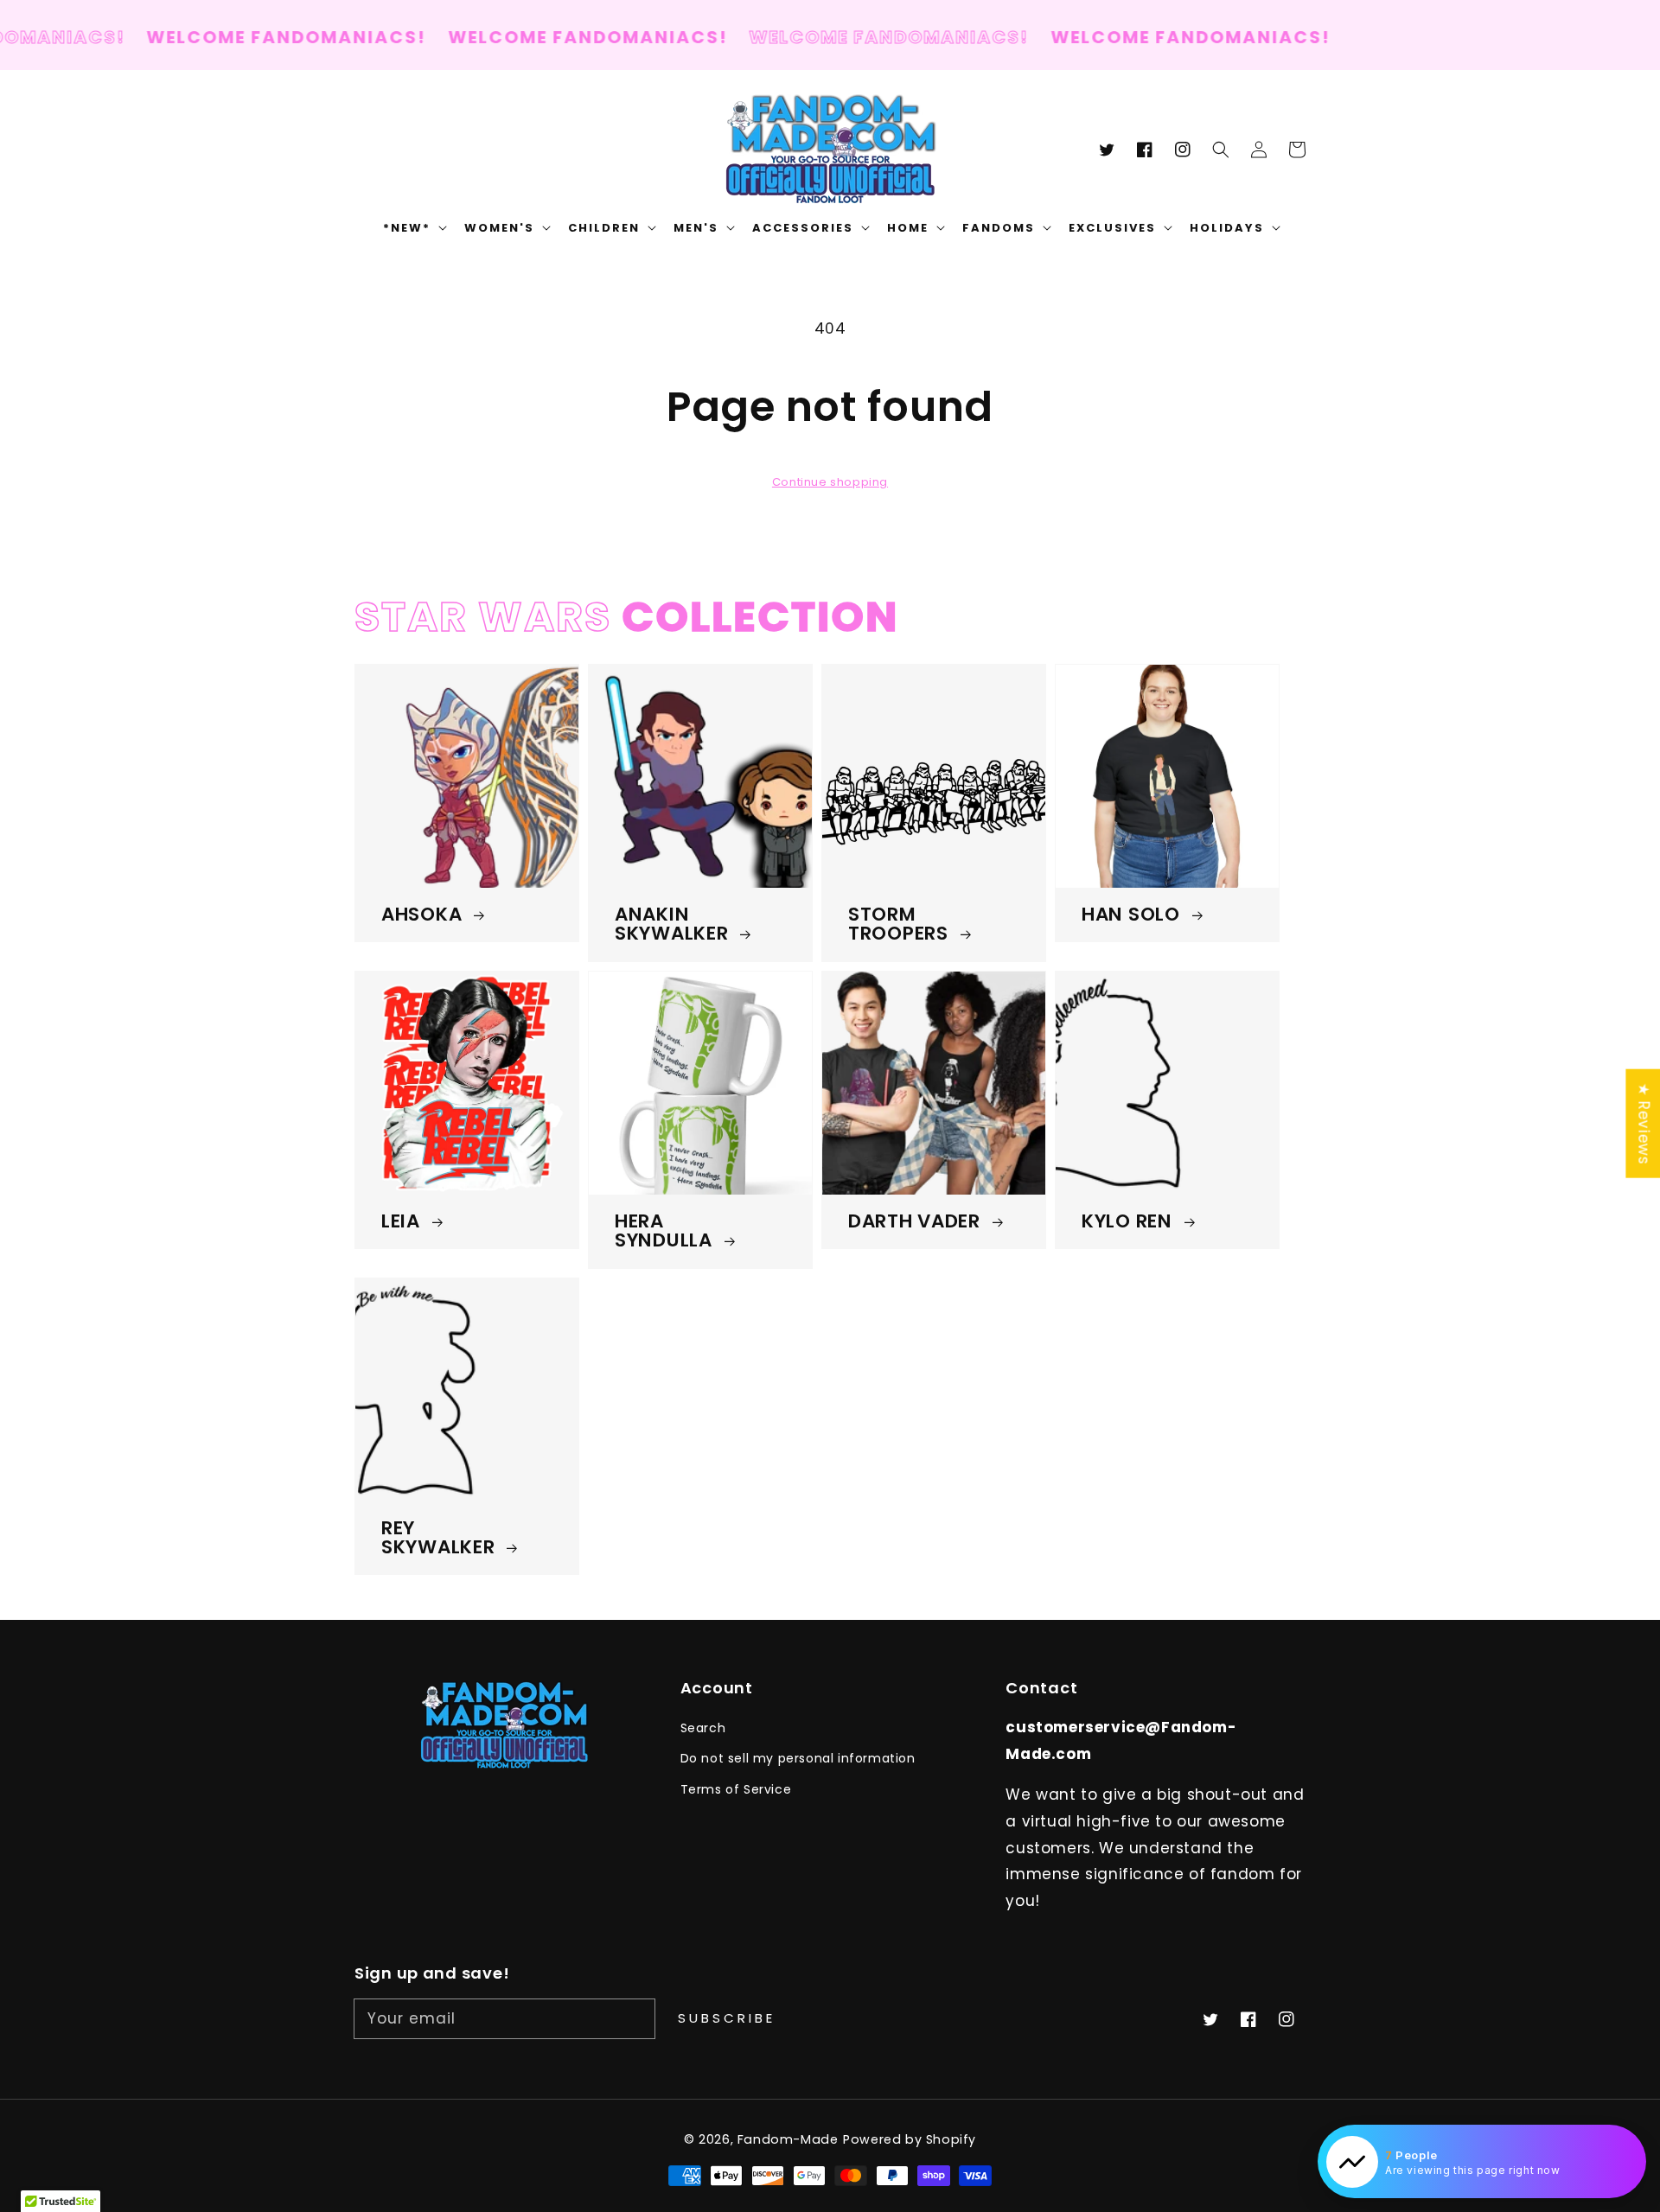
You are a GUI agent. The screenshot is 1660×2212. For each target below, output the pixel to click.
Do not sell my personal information (798, 1758)
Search (703, 1728)
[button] (1221, 150)
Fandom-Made (788, 2139)
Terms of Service (736, 1789)
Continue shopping (830, 482)
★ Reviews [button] (1644, 1123)
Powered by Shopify (910, 2139)
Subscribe (727, 2018)
